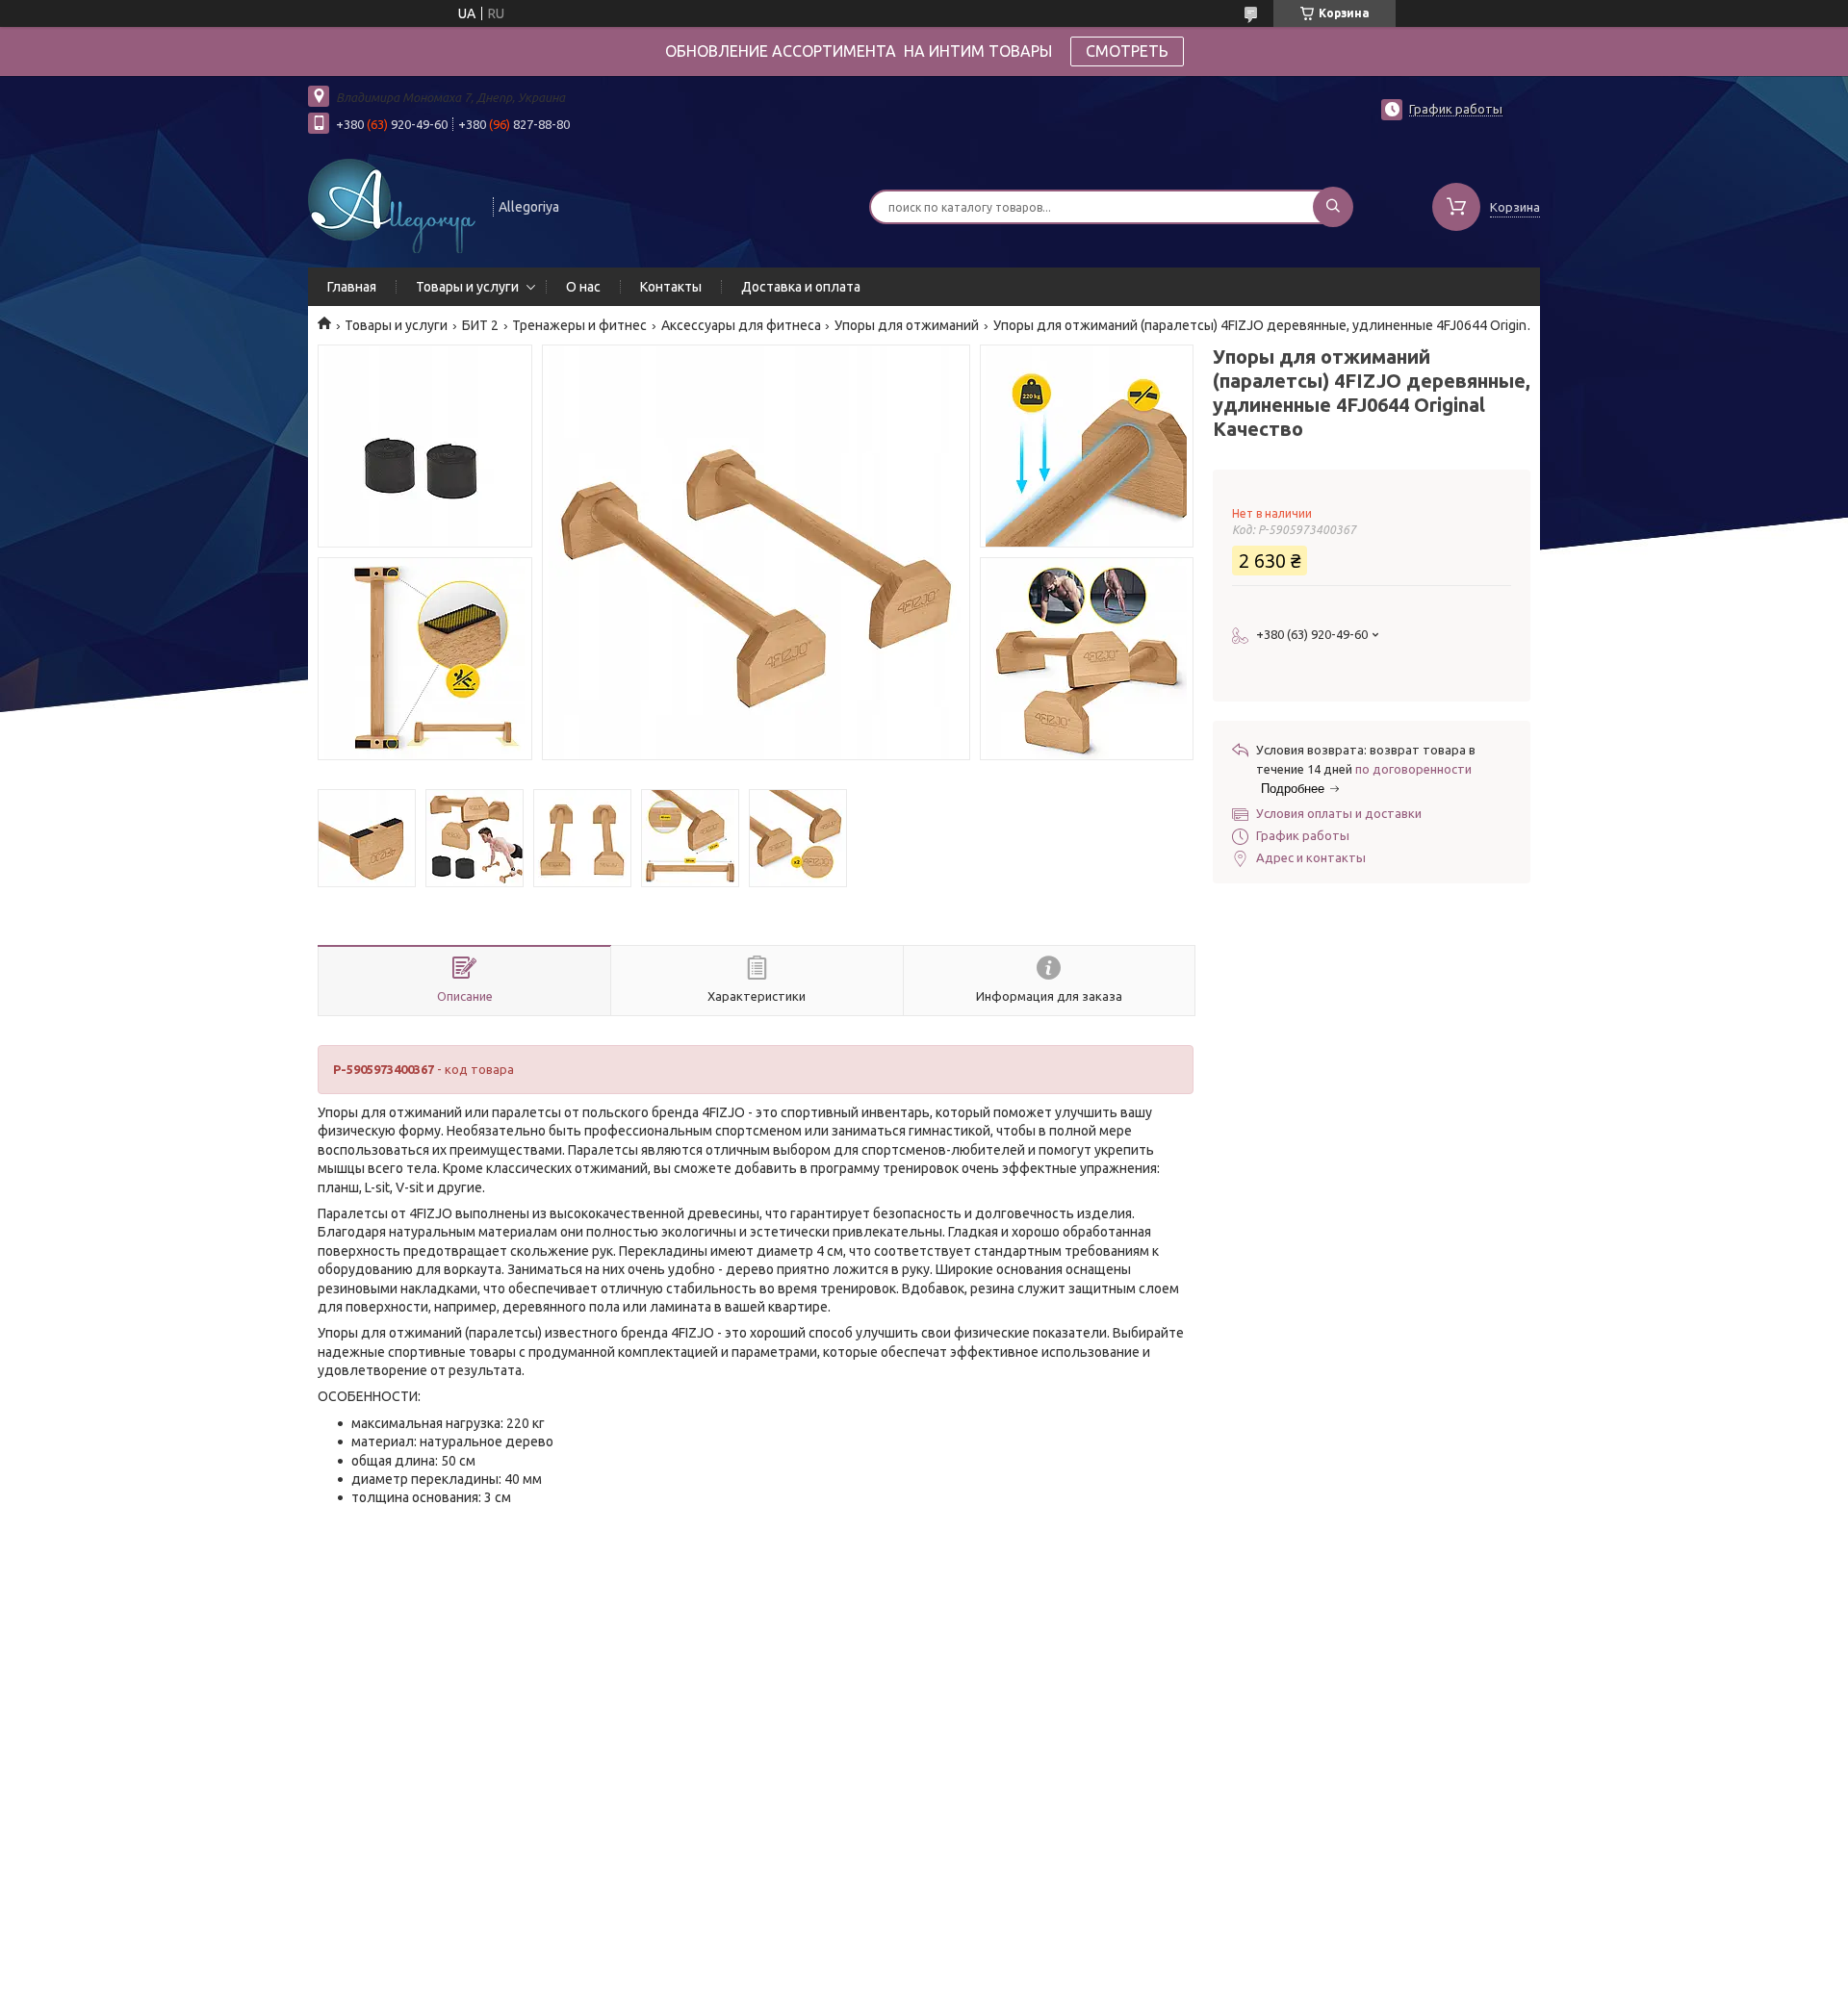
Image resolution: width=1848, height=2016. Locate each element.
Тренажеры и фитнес (579, 325)
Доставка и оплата (801, 287)
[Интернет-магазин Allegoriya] (392, 205)
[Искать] (1333, 207)
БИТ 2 (480, 325)
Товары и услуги (467, 287)
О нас (583, 287)
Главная (352, 287)
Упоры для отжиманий (907, 325)
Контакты (671, 287)
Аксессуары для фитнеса (741, 325)
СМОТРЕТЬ (1127, 51)
